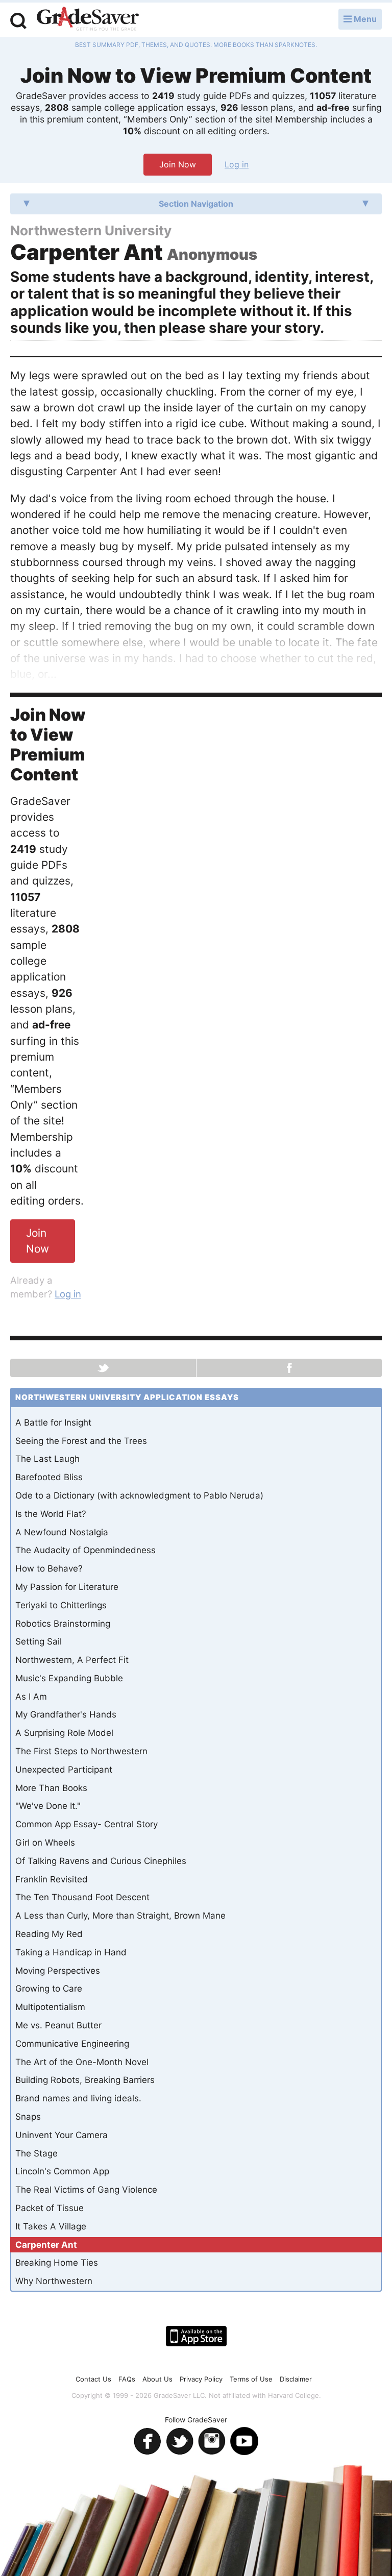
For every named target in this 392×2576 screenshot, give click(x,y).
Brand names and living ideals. (78, 2098)
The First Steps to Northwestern (81, 1751)
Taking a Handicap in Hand (71, 1952)
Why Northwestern (54, 2281)
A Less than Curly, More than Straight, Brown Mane (120, 1916)
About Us (157, 2379)
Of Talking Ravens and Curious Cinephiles (101, 1861)
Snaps (28, 2117)
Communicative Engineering (72, 2044)
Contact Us (93, 2379)
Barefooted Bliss (49, 1477)
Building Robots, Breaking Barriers (85, 2080)
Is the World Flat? (51, 1514)
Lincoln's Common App (62, 2171)
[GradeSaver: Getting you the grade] (88, 20)
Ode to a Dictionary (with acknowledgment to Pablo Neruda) (139, 1495)
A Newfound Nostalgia (62, 1532)
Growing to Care (49, 1989)
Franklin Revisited (52, 1879)
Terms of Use (251, 2379)
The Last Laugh (47, 1459)
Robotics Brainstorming (63, 1624)
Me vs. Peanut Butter (58, 2025)
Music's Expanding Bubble (69, 1678)
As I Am (31, 1697)
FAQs (127, 2379)
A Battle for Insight (53, 1422)
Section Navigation (196, 204)
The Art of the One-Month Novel (82, 2062)
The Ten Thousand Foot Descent (82, 1897)
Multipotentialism (50, 2007)
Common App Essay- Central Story (87, 1824)
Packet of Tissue (50, 2208)
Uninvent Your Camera (62, 2135)
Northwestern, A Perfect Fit (72, 1660)
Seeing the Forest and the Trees (81, 1441)
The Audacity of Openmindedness (85, 1550)
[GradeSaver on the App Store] (196, 2336)
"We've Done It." (48, 1806)
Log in (237, 164)
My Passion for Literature (67, 1587)
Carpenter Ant (46, 2245)
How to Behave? (49, 1568)
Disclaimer (296, 2379)
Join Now (178, 164)
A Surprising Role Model (64, 1733)
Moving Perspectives (58, 1971)
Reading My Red (49, 1934)
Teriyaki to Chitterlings (61, 1605)
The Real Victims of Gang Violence (86, 2190)
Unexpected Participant (64, 1770)
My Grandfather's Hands (66, 1714)
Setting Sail (39, 1641)
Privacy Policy (201, 2379)
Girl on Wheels (45, 1843)
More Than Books (51, 1788)
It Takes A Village (51, 2226)
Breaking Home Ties (57, 2263)
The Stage (36, 2153)
